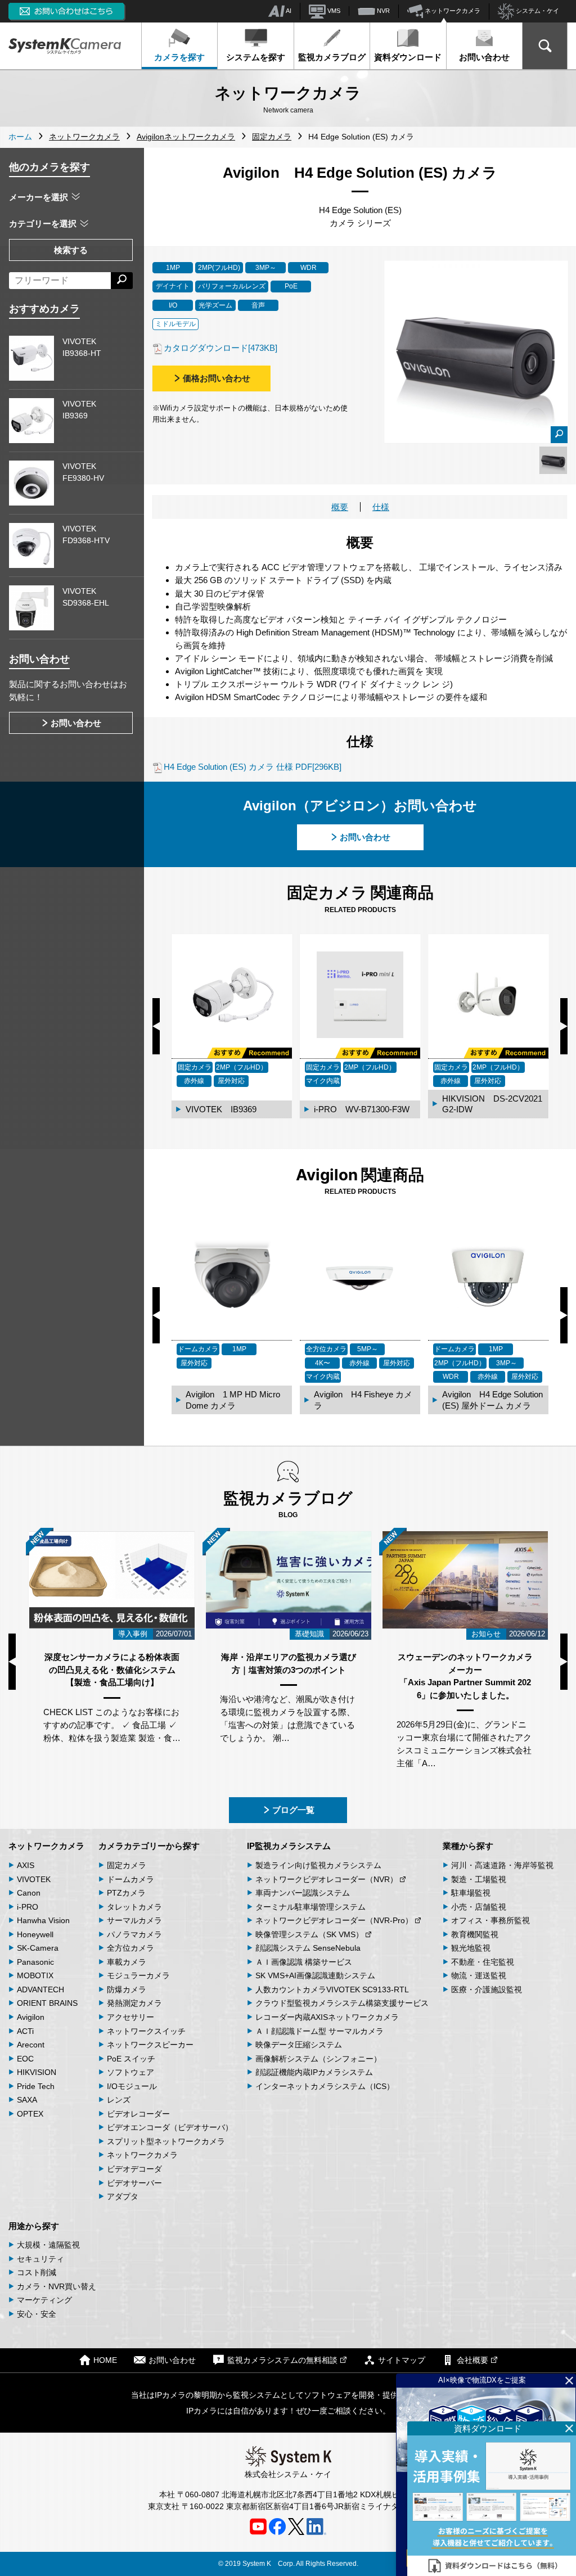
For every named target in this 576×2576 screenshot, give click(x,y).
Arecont (31, 2045)
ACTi (25, 2031)
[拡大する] (559, 435)
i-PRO (28, 1907)
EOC (25, 2059)
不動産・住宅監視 (483, 1962)
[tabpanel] (553, 460)
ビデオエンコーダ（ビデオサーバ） (170, 2127)
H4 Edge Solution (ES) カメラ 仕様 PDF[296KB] (253, 767)
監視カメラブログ (332, 57)
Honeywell (35, 1934)
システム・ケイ (537, 11)
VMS (333, 11)
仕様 (381, 507)
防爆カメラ (127, 1989)
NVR (382, 11)
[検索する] (122, 281)
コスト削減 (37, 2272)
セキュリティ (40, 2259)
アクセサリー (130, 2017)
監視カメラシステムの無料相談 (282, 2361)
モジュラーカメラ (138, 1975)
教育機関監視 (475, 1934)
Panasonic (35, 1962)
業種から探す (468, 1846)
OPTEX (30, 2114)
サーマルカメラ (134, 1920)
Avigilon (31, 2017)
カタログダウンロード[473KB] (220, 348)
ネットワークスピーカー (150, 2045)
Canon (29, 1893)
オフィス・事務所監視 (490, 1920)
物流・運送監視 (479, 1975)
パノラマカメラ (134, 1934)
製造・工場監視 (479, 1879)
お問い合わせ (484, 57)
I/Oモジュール (132, 2086)
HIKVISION (37, 2072)
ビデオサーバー (134, 2183)
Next (564, 1026)
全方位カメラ (130, 1948)
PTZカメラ (126, 1893)
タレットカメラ (134, 1907)
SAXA (27, 2100)
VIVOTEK (34, 1879)
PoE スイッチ (131, 2059)
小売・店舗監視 (479, 1907)
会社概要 (472, 2361)
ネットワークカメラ (452, 11)
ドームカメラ (130, 1879)
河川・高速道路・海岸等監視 (502, 1865)
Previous (156, 1026)
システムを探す (256, 57)
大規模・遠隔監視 (48, 2245)
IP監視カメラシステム (289, 1846)
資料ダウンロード (408, 57)
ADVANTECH (40, 1989)
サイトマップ (402, 2361)
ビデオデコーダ (134, 2169)
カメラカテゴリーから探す (149, 1846)
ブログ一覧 (293, 1810)
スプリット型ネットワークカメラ (166, 2141)
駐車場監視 (471, 1893)
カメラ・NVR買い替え (57, 2286)
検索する (71, 250)
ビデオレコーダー (138, 2114)
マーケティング (44, 2300)
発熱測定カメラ (134, 2003)
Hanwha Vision (43, 1920)
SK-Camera (38, 1948)
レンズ (119, 2100)
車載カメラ (127, 1962)
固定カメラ (127, 1865)
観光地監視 (471, 1948)
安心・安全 (37, 2314)
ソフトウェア (130, 2072)
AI (288, 11)
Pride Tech (36, 2086)
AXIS (26, 1865)
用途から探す (34, 2226)
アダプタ (123, 2196)
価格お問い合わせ (217, 378)
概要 (340, 507)
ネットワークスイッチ (146, 2031)
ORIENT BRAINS (47, 2003)
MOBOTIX (35, 1975)
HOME (105, 2361)
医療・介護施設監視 (487, 1989)
